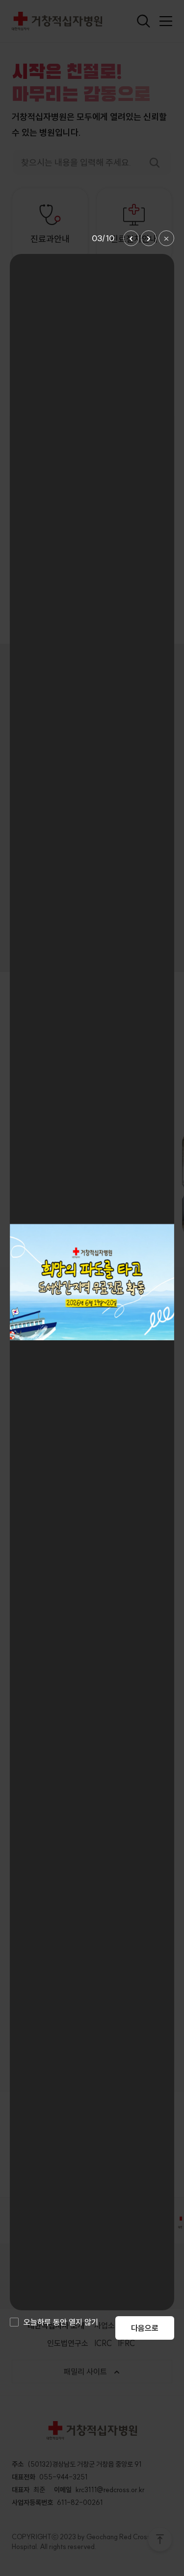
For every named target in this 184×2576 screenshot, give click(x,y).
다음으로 (145, 2328)
